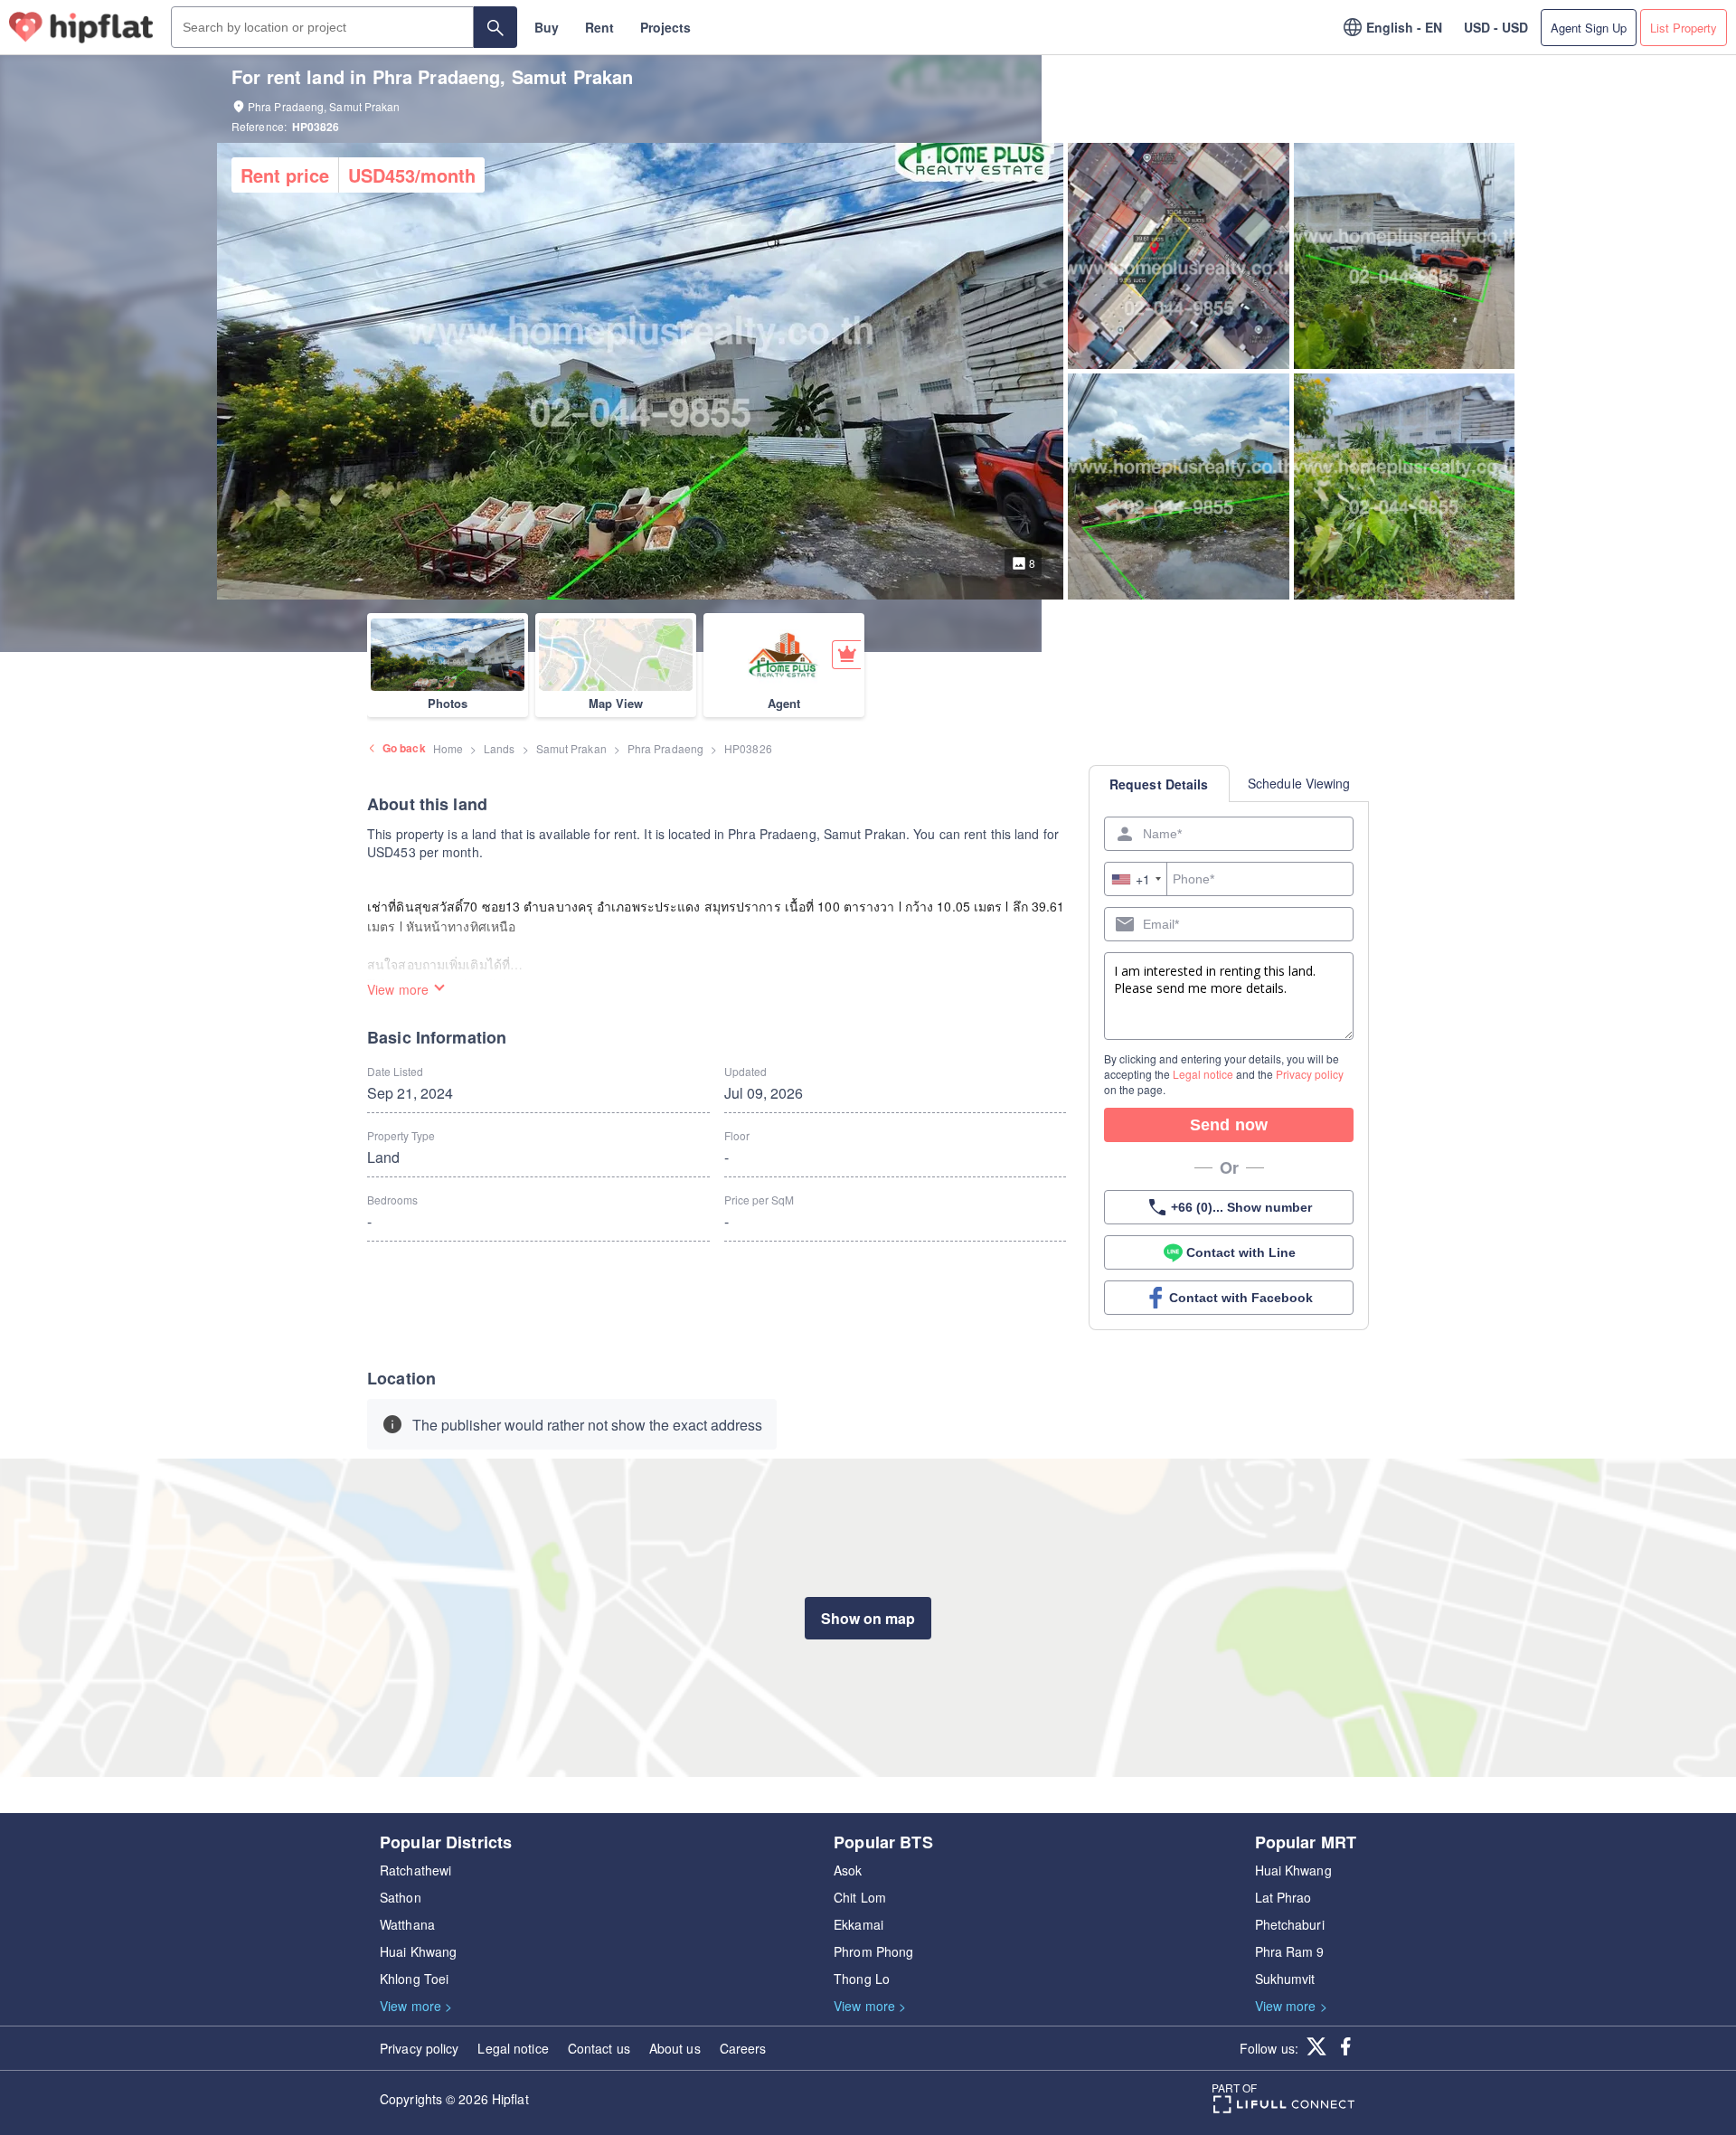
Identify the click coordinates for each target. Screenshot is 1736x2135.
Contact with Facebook (1241, 1298)
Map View (616, 703)
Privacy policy (1310, 1074)
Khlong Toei (414, 1979)
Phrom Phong (873, 1951)
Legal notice (1203, 1074)
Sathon (401, 1897)
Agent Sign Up (1589, 28)
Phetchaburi (1290, 1924)
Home (448, 748)
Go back (404, 748)
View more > (416, 2006)
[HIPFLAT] (81, 28)
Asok (848, 1870)
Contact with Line (1241, 1252)
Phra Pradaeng (665, 748)
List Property (1684, 28)
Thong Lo (862, 1979)
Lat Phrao (1283, 1897)
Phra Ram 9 (1290, 1951)
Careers (743, 2048)
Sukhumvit (1285, 1979)
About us (675, 2048)
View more (398, 989)
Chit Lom (860, 1897)
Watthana (407, 1924)
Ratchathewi (415, 1870)
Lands (499, 748)
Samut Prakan (571, 748)
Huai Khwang (418, 1951)
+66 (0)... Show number (1241, 1207)
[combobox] (1136, 879)
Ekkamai (859, 1924)
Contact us (599, 2048)
